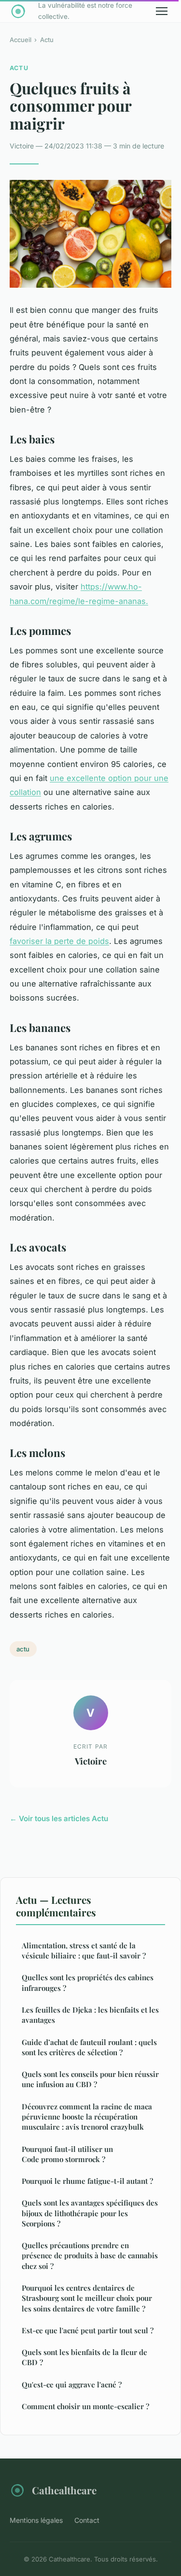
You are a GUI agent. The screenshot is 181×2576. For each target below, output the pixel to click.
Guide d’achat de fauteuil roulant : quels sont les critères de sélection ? (89, 2047)
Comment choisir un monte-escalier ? (85, 2406)
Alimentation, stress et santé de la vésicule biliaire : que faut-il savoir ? (84, 1950)
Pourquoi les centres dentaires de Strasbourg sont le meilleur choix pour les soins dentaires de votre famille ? (87, 2298)
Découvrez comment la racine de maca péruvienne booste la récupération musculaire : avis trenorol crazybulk (87, 2117)
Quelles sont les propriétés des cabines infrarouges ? (88, 1982)
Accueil (21, 40)
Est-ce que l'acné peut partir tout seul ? (88, 2330)
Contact (87, 2520)
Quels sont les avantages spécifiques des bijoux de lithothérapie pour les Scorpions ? (90, 2213)
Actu (47, 40)
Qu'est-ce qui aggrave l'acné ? (72, 2385)
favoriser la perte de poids (59, 941)
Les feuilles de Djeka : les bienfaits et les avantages (90, 2015)
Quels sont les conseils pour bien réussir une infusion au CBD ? (90, 2079)
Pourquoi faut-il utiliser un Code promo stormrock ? (67, 2154)
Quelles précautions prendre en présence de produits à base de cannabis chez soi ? (90, 2256)
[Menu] (162, 11)
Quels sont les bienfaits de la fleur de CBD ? (84, 2357)
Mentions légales (36, 2520)
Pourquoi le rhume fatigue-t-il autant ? (87, 2181)
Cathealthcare (64, 2490)
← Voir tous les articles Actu (59, 1818)
